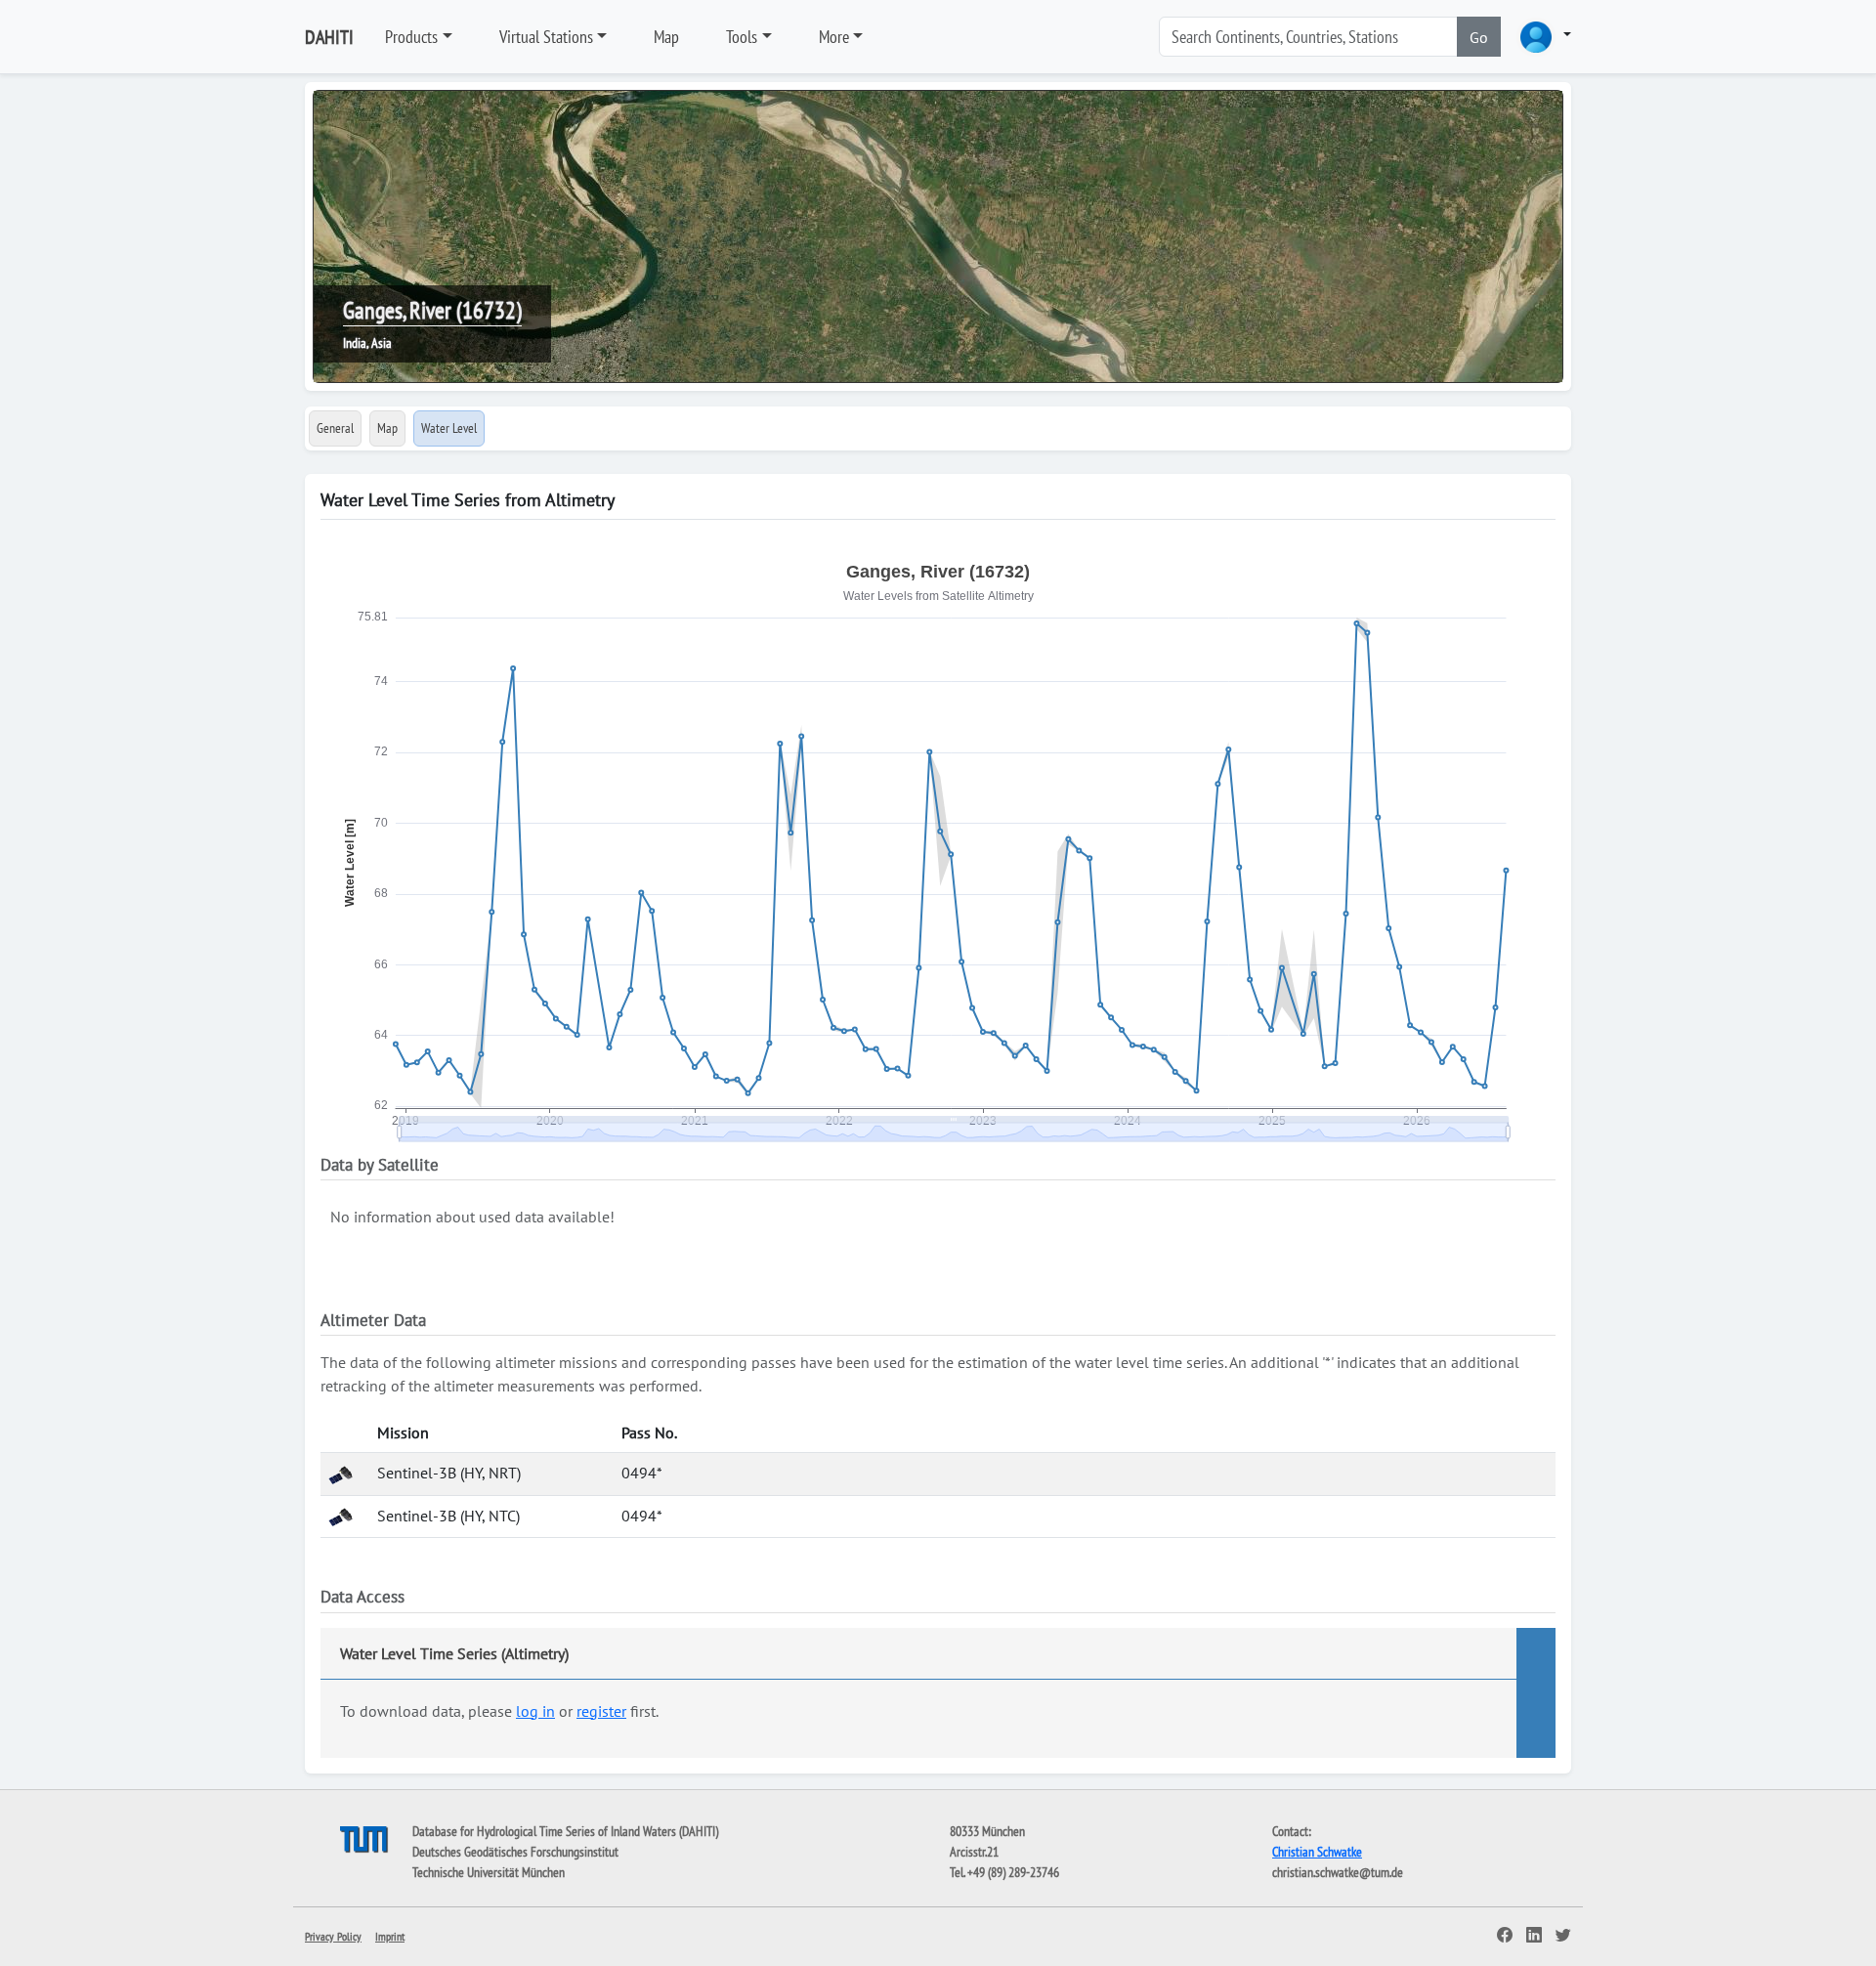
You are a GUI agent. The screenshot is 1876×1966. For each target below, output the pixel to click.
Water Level (449, 428)
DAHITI (329, 37)
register (601, 1711)
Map (666, 37)
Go (1479, 37)
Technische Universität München (489, 1872)
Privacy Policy (333, 1936)
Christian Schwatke (1317, 1852)
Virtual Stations (546, 37)
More (834, 37)
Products (411, 37)
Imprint (390, 1936)
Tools (742, 37)
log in (535, 1711)
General (335, 428)
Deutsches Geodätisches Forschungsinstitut (515, 1852)
